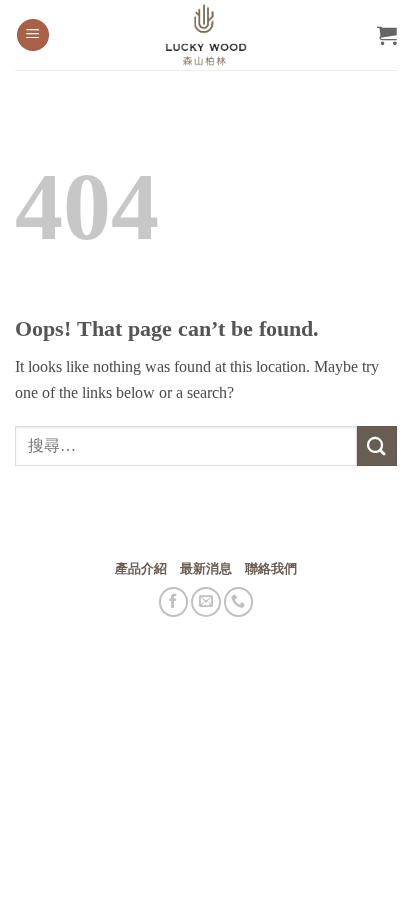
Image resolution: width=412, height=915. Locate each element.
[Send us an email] (206, 602)
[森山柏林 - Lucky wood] (206, 35)
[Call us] (239, 602)
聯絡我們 (271, 568)
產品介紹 (141, 568)
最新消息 (206, 568)
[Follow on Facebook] (174, 602)
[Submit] (377, 445)
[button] (33, 35)
